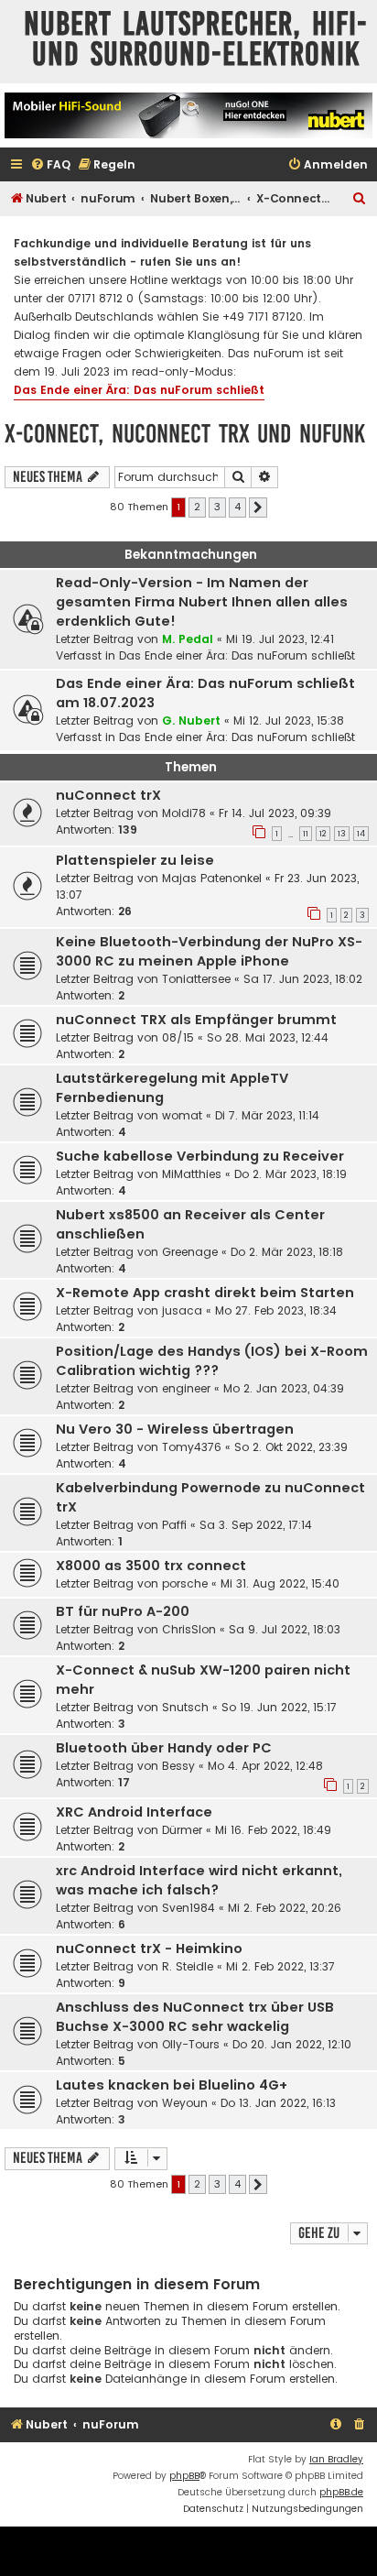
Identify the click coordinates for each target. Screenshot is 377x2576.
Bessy (178, 1766)
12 (323, 834)
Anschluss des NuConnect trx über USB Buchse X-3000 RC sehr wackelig (195, 2017)
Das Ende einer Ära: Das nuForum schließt (139, 390)
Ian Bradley (336, 2459)
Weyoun (185, 2103)
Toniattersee (196, 979)
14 (361, 834)
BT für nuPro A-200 (123, 1611)
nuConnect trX (108, 795)
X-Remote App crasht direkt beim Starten (205, 1293)
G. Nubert (191, 720)
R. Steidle (188, 1966)
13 (342, 834)
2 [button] (197, 507)
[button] (258, 508)
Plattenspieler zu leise (135, 860)
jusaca (182, 1310)
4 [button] (237, 507)
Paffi (174, 1525)
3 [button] (217, 507)
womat (182, 1115)
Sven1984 (188, 1908)
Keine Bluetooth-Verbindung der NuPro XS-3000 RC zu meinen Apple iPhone (209, 951)
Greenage (190, 1252)
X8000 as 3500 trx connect (151, 1566)
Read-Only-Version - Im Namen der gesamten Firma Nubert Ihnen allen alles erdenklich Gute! (202, 602)
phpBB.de (341, 2492)
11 (306, 834)
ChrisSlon (189, 1629)
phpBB (184, 2476)
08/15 (178, 1037)
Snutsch (185, 1707)
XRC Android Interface (134, 1812)
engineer (186, 1388)
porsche (185, 1583)
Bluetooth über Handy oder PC (164, 1748)
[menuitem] (50, 165)
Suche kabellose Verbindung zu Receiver (200, 1156)
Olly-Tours (191, 2044)
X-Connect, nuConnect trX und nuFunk (185, 434)
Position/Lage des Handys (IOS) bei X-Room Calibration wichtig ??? (212, 1361)
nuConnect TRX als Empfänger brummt (196, 1020)
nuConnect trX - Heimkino (149, 1948)
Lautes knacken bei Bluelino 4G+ (172, 2085)
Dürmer (182, 1830)
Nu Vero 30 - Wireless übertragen (175, 1429)
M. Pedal (188, 639)
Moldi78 (184, 813)
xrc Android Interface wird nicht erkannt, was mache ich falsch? (199, 1880)
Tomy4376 (192, 1447)
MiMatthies (192, 1174)
